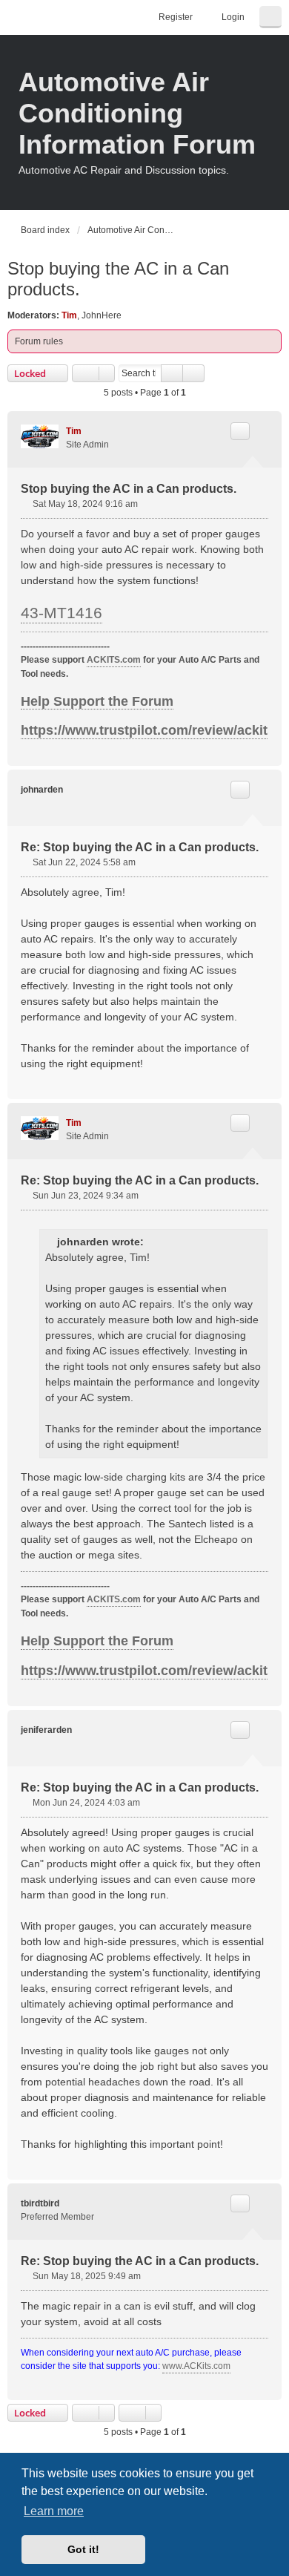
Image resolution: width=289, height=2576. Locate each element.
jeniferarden (46, 1730)
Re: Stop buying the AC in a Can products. (140, 847)
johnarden (42, 790)
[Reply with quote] (240, 431)
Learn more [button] (54, 2511)
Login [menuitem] (233, 17)
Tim (69, 315)
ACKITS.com (114, 660)
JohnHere (102, 315)
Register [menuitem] (176, 17)
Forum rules (39, 341)
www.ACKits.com (196, 2366)
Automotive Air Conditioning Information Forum (137, 113)
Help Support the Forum (97, 701)
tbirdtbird (40, 2203)
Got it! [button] (83, 2549)
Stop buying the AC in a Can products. (118, 279)
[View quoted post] (153, 1242)
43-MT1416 (62, 613)
